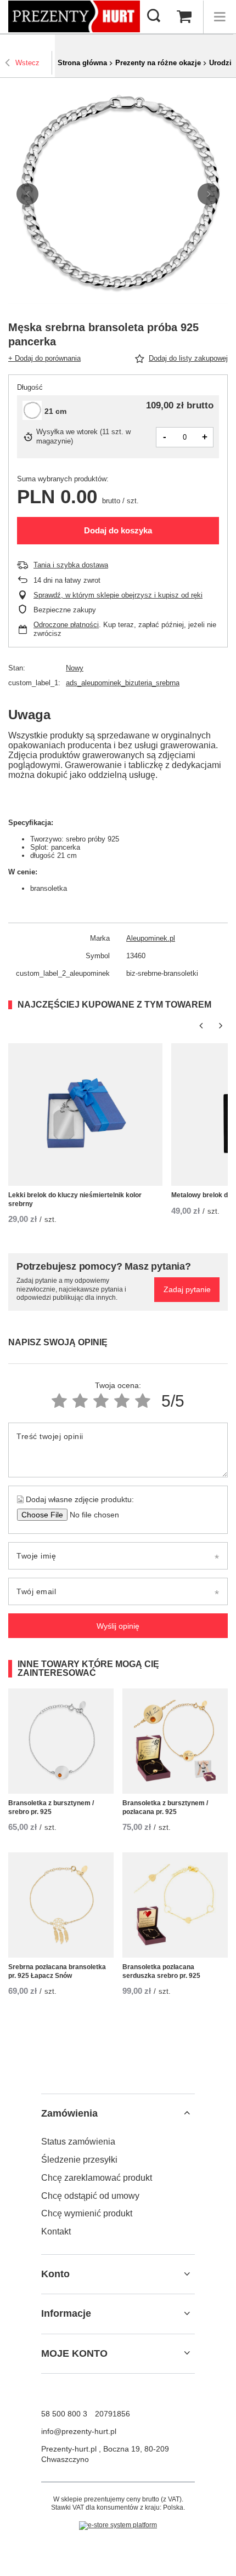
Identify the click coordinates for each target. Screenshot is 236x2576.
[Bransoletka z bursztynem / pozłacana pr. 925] (175, 1741)
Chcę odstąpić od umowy (90, 2196)
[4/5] (122, 1401)
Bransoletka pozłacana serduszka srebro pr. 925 (161, 1971)
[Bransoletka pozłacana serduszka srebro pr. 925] (175, 1905)
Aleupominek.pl (151, 938)
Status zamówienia (78, 2142)
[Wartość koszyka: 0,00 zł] (184, 17)
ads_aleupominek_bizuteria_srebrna (123, 683)
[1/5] (59, 1401)
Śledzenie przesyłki (79, 2160)
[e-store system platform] (118, 2526)
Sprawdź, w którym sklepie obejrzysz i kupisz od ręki (118, 595)
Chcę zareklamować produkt (97, 2178)
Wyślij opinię (118, 1626)
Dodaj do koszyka (118, 530)
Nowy (75, 668)
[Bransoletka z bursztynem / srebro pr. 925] (61, 1741)
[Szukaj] (154, 16)
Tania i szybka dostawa (71, 565)
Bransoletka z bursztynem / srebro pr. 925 (51, 1807)
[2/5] (80, 1401)
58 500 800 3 (64, 2414)
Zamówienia (69, 2113)
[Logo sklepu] (74, 16)
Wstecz (27, 63)
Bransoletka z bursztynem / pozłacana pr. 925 (165, 1807)
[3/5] (101, 1401)
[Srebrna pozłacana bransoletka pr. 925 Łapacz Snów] (61, 1905)
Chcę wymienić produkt (87, 2213)
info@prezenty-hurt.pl (79, 2431)
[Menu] (220, 17)
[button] (27, 194)
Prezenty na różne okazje (158, 63)
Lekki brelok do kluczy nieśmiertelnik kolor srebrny (75, 1199)
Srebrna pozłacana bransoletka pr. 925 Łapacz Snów (57, 1971)
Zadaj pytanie (187, 1289)
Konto (55, 2274)
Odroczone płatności (66, 625)
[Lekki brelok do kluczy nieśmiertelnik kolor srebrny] (85, 1114)
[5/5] (143, 1401)
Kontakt (56, 2231)
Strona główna (82, 63)
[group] (118, 194)
